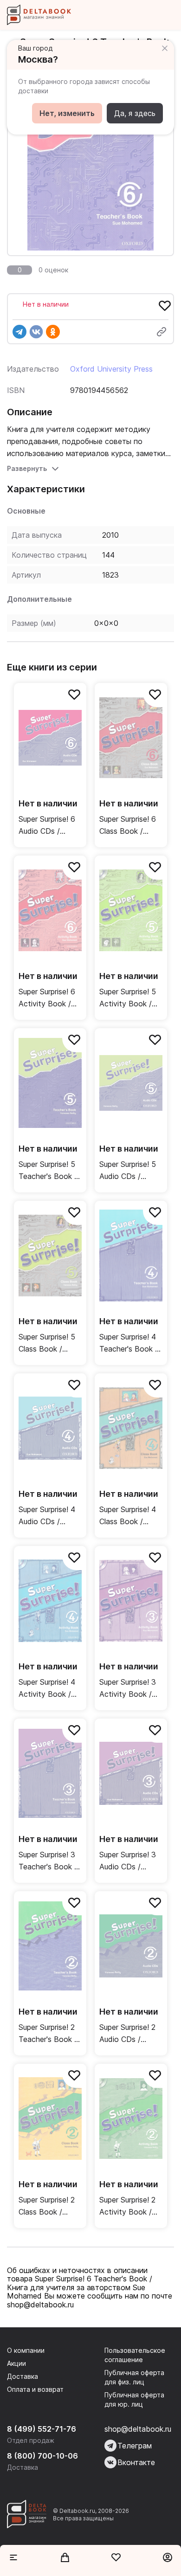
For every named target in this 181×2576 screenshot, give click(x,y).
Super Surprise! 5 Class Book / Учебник (47, 1343)
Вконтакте (136, 2462)
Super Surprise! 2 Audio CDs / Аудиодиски (127, 2034)
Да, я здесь (135, 113)
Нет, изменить (67, 113)
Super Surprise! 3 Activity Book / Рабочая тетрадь (130, 1689)
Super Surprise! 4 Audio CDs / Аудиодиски (47, 1516)
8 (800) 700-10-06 (42, 2456)
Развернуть (27, 468)
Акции (16, 2363)
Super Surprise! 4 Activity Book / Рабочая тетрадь (49, 1689)
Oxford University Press (111, 369)
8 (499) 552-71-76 (42, 2429)
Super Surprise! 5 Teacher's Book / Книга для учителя (48, 1171)
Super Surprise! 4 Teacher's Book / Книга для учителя (129, 1343)
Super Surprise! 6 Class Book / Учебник (128, 826)
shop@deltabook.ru (138, 2429)
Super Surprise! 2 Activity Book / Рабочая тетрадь (130, 2206)
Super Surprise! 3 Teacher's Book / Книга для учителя (48, 1861)
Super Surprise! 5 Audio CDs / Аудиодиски (128, 1171)
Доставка (23, 2376)
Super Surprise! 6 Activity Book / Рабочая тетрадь (49, 998)
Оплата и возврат (35, 2389)
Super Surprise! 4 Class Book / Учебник (128, 1516)
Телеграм (135, 2446)
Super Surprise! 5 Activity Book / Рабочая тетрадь (130, 998)
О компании (26, 2350)
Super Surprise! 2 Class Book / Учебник (47, 2206)
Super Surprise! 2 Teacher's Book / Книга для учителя (48, 2034)
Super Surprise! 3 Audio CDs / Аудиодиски (128, 1861)
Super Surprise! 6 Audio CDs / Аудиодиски (47, 826)
